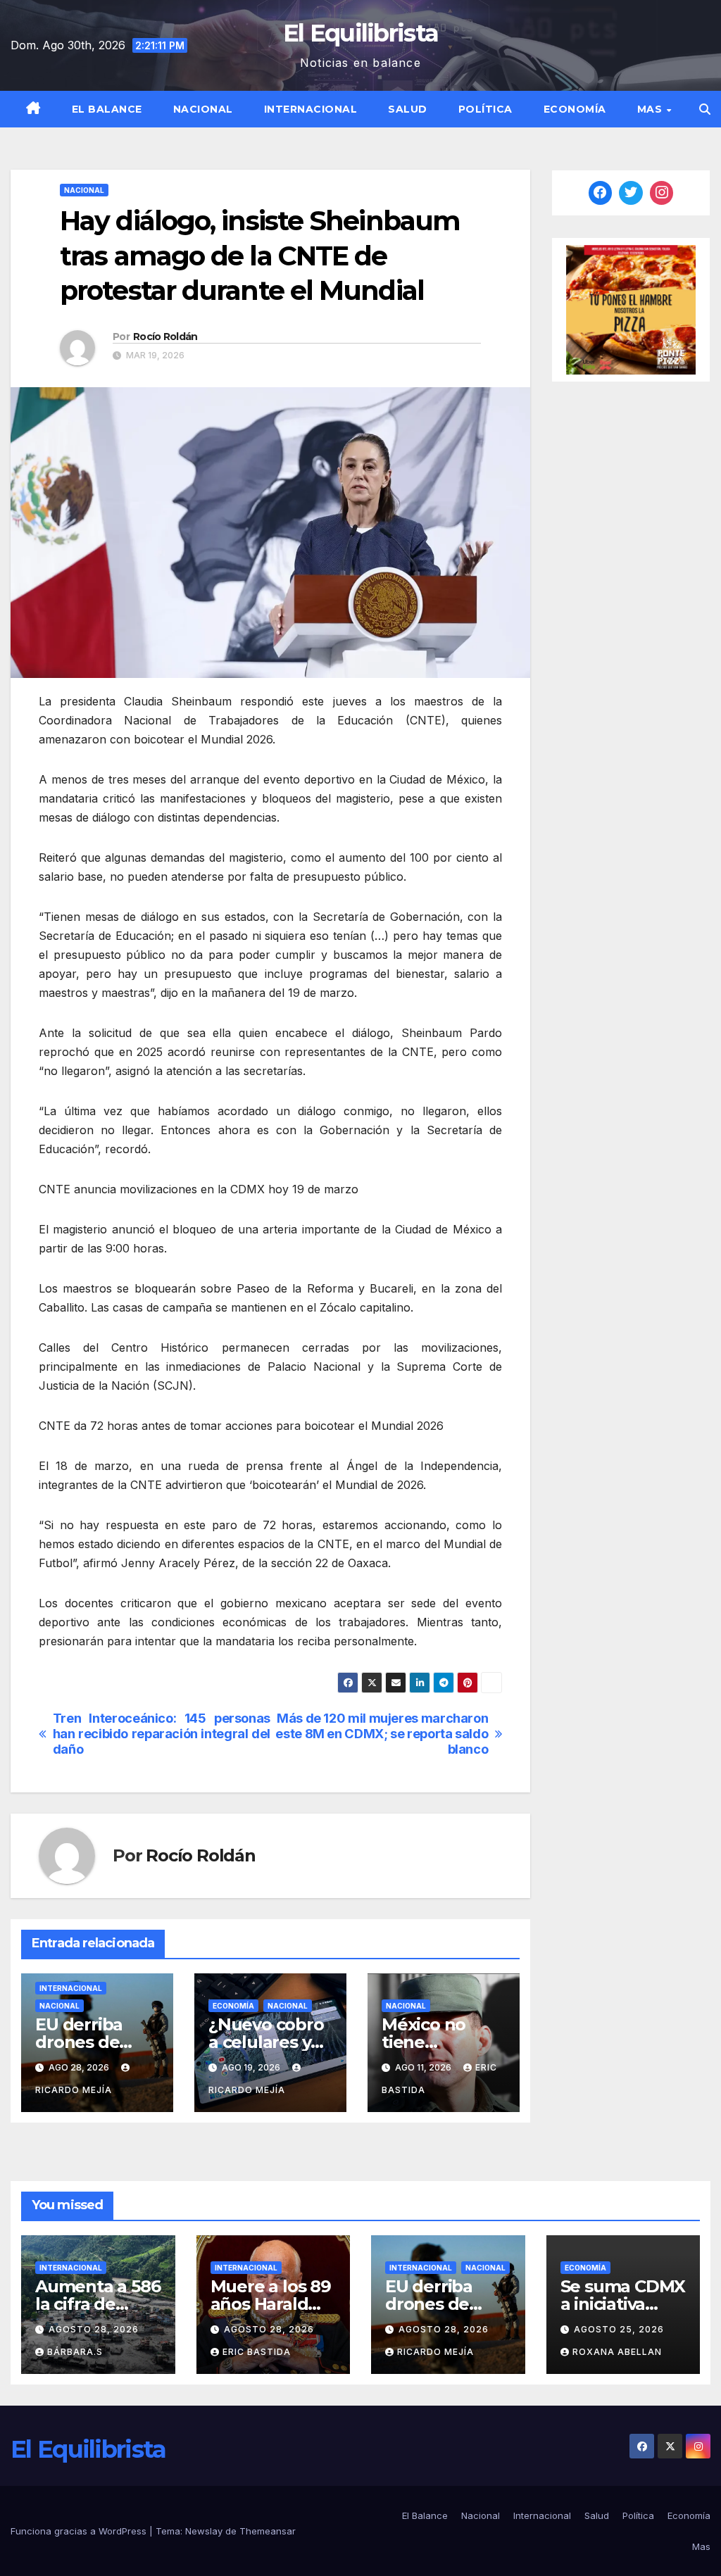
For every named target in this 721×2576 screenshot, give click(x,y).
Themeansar (268, 2531)
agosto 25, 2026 (619, 2329)
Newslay (204, 2531)
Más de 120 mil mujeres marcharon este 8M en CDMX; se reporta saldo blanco (382, 1734)
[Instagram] (662, 193)
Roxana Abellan (617, 2352)
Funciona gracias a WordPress (80, 2531)
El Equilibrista (361, 33)
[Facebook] (601, 193)
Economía (575, 109)
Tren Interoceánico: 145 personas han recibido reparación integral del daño (162, 1734)
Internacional (311, 109)
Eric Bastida (257, 2352)
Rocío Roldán (165, 337)
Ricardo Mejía (435, 2352)
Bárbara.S (75, 2352)
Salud (408, 109)
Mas (651, 109)
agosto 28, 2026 (94, 2329)
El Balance (107, 109)
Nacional (203, 109)
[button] (705, 109)
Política (485, 109)
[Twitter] (631, 193)
